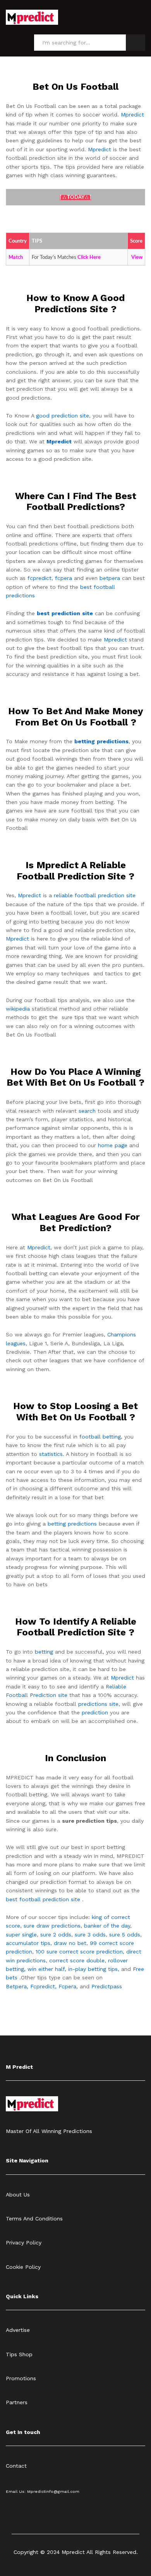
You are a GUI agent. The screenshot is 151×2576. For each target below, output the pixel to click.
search (87, 1111)
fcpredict (39, 578)
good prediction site (63, 416)
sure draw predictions (52, 1926)
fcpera (63, 578)
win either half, (47, 1969)
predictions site (98, 1704)
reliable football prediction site (95, 895)
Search (136, 43)
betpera (110, 578)
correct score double (77, 1960)
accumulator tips (28, 1943)
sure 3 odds (90, 1935)
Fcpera (67, 1986)
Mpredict (132, 115)
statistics (51, 1454)
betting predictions (72, 1524)
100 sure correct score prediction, (80, 1952)
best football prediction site (43, 1899)
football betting (100, 1437)
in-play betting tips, (94, 1969)
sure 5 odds (125, 1935)
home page (113, 1145)
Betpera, (17, 1986)
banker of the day (107, 1926)
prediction (95, 1712)
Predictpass (107, 1986)
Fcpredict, (44, 1986)
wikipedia (18, 1009)
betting (44, 1652)
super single (21, 1935)
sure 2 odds (56, 1935)
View (137, 257)
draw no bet (70, 1943)
